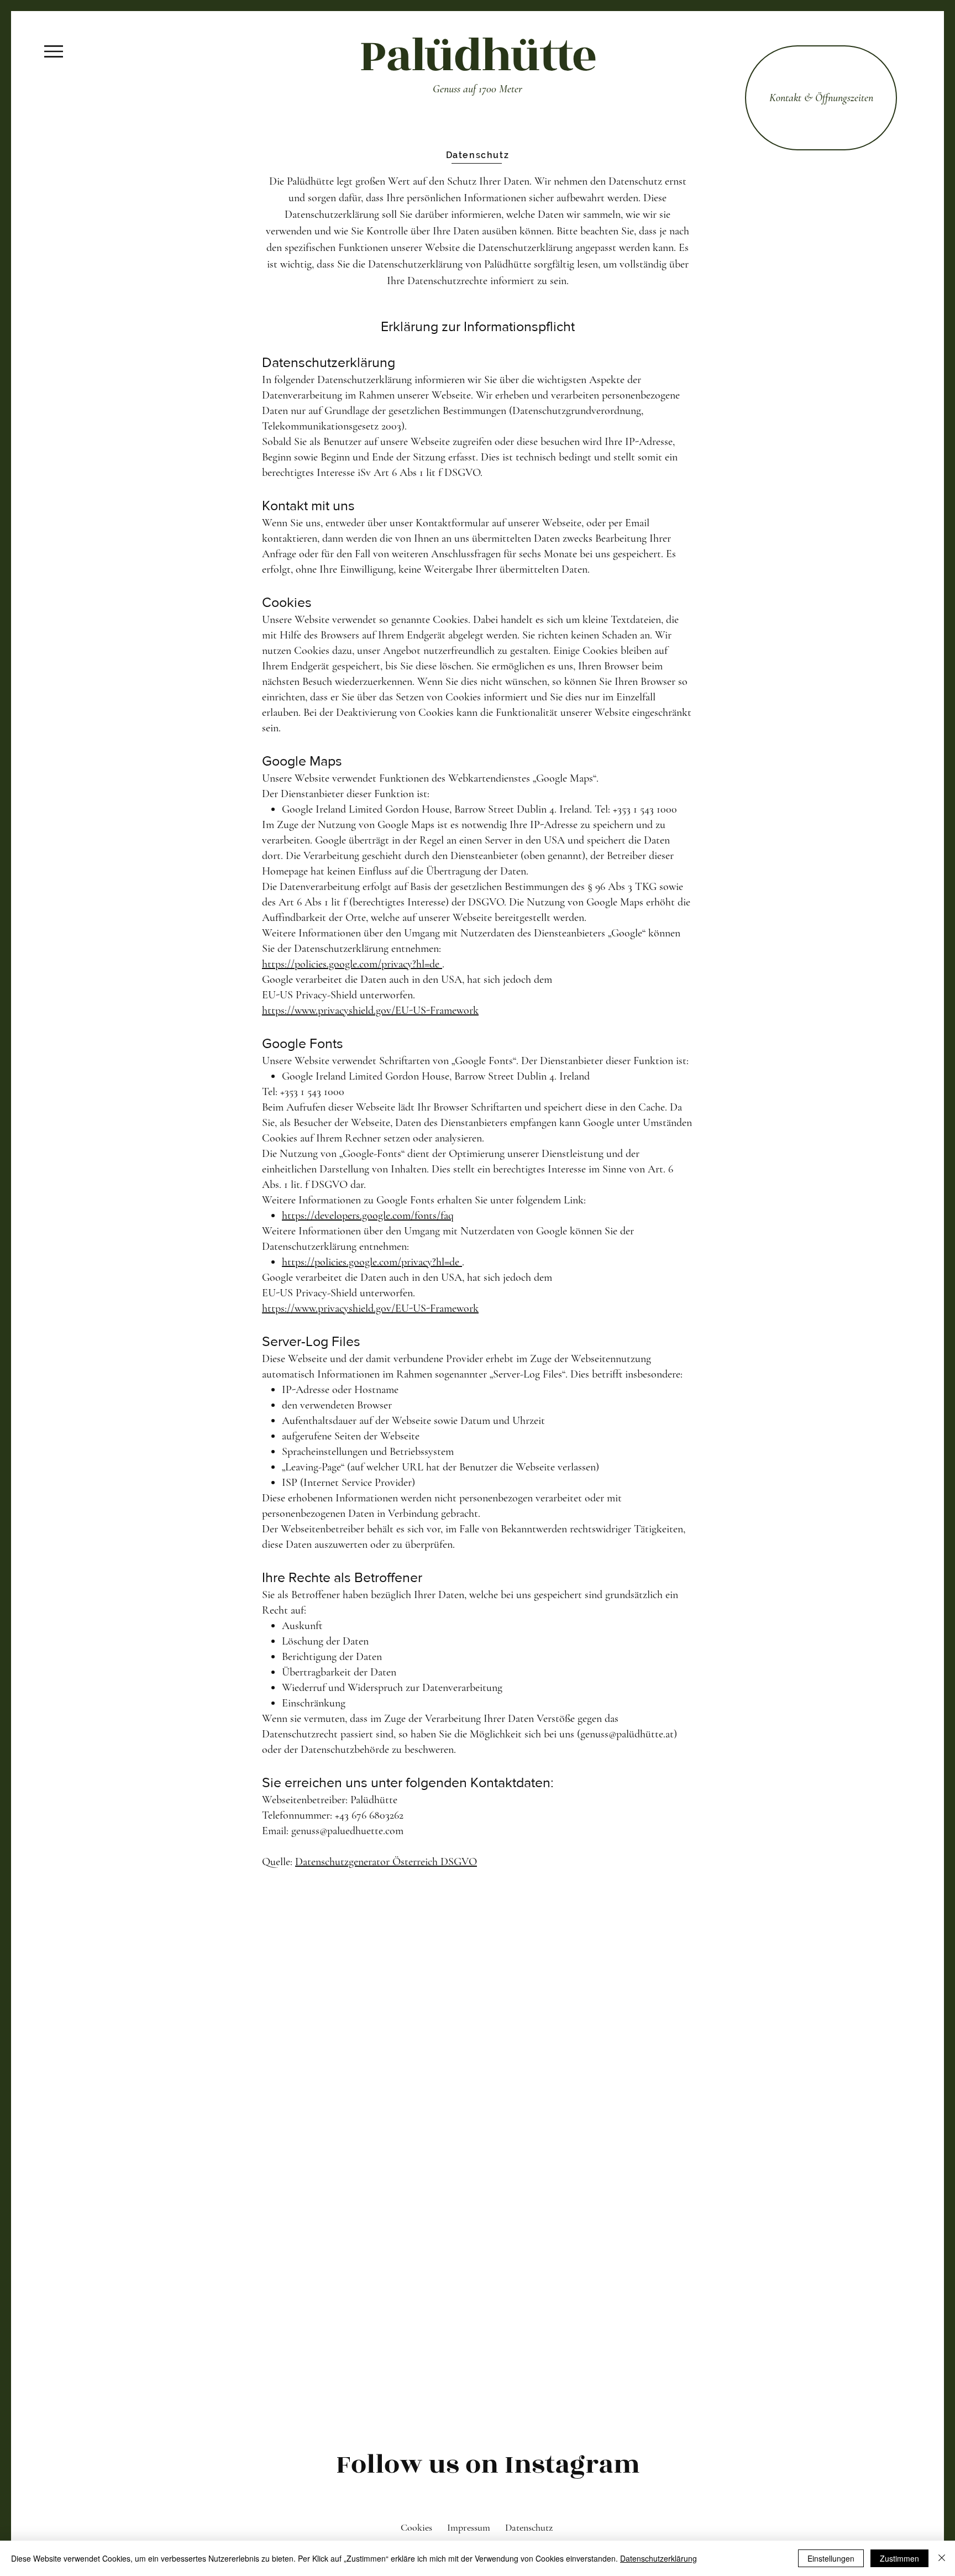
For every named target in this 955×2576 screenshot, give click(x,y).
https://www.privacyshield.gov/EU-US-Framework (370, 1010)
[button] (54, 51)
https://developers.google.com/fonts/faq (368, 1216)
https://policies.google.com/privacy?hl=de (352, 964)
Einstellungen (831, 2558)
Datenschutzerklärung (658, 2558)
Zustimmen (899, 2558)
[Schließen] (942, 2558)
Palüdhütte (478, 56)
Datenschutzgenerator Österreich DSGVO (386, 1862)
